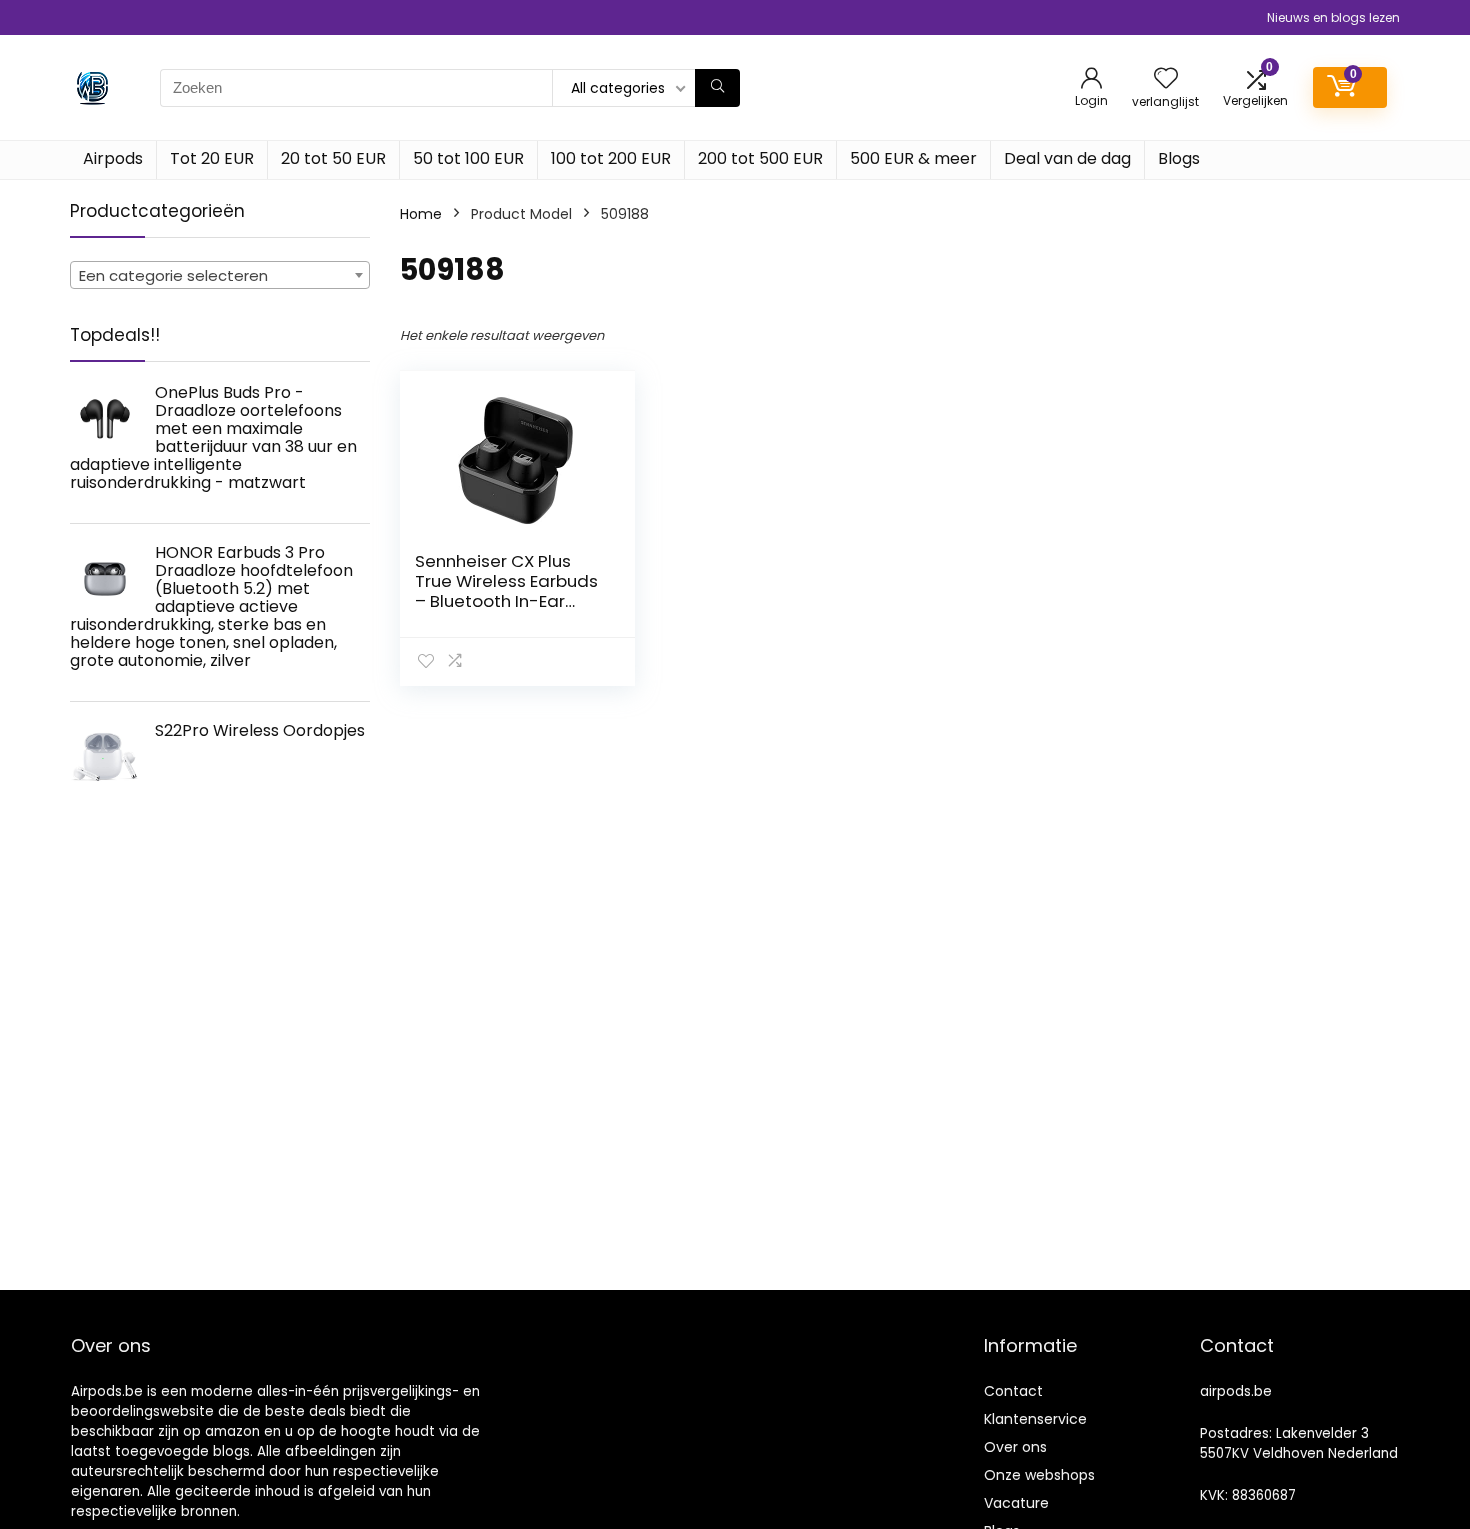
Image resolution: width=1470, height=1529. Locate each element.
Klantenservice (1035, 1419)
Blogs (1179, 158)
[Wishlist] (1166, 79)
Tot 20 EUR (212, 158)
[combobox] (220, 275)
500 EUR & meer (913, 158)
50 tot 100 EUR (468, 158)
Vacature (1016, 1503)
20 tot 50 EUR (333, 158)
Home (421, 214)
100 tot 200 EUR (611, 158)
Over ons (1015, 1447)
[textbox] (220, 276)
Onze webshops (1039, 1475)
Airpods (113, 158)
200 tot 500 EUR (760, 158)
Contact (1013, 1391)
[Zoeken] (717, 88)
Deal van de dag (1067, 158)
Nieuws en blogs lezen (1333, 17)
